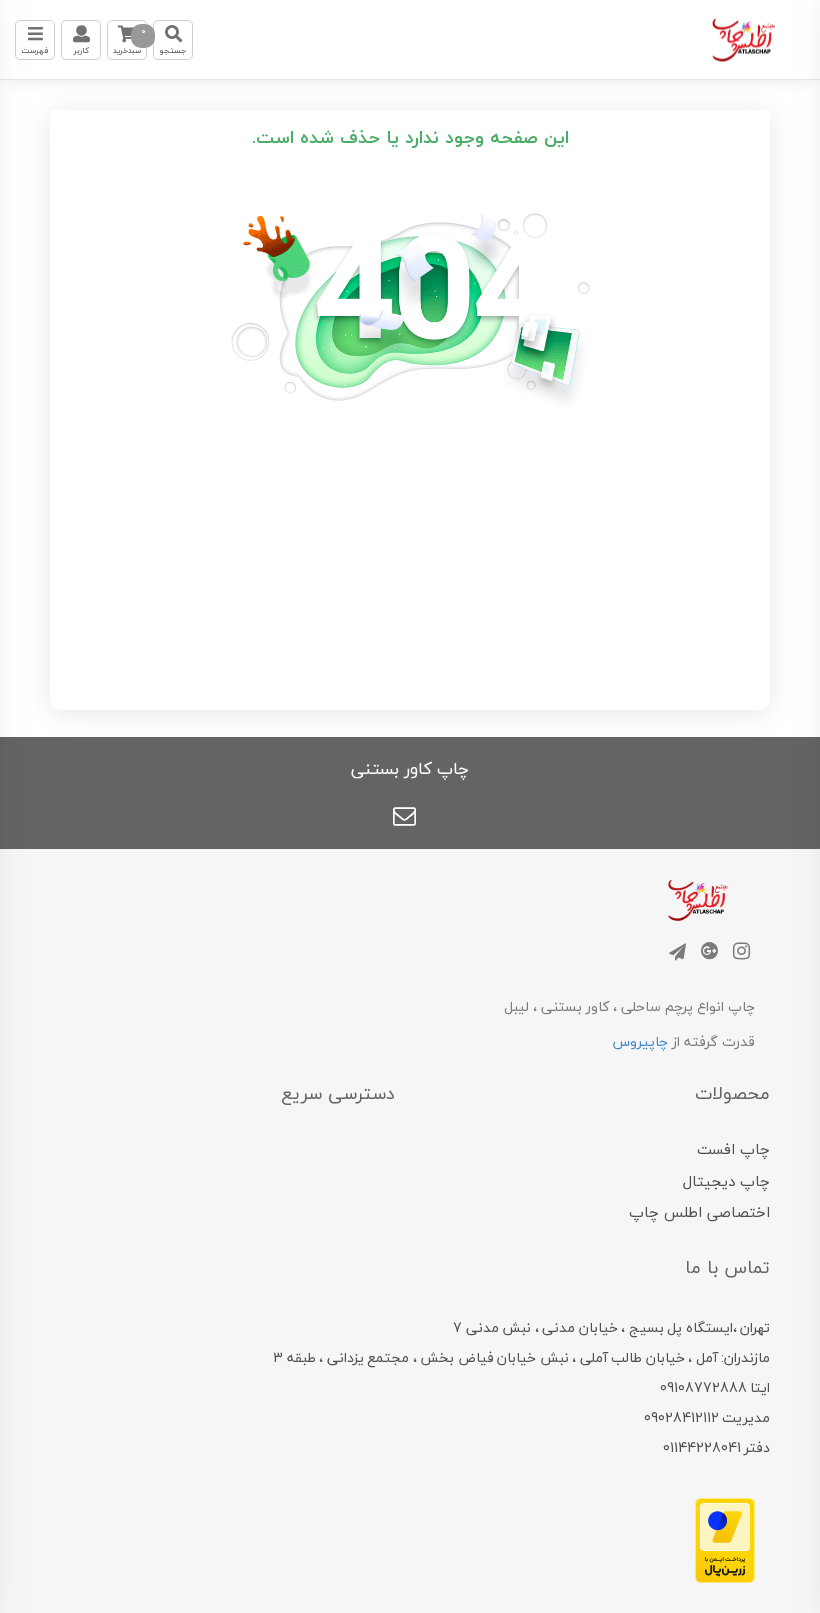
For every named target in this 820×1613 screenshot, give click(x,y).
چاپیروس (640, 1041)
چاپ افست (733, 1149)
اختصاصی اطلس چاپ (699, 1212)
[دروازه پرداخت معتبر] (725, 1538)
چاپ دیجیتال (726, 1181)
